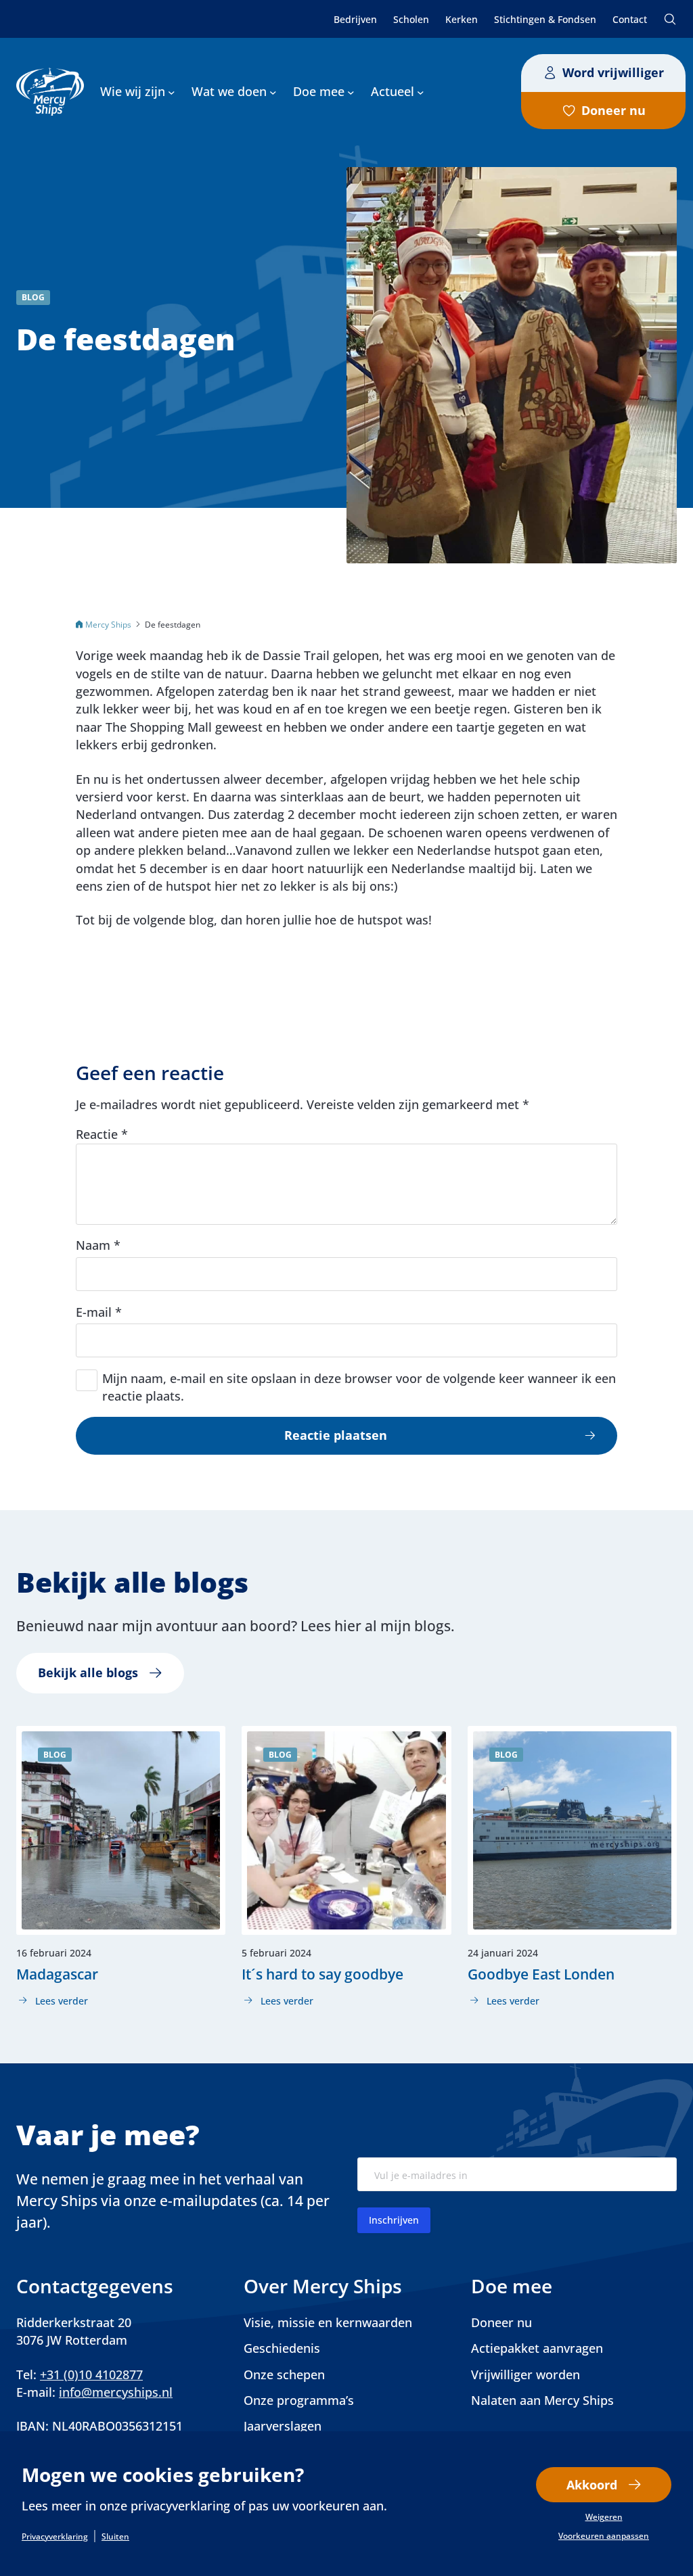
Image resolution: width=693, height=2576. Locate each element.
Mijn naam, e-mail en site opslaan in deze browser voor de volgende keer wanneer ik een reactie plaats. (359, 1387)
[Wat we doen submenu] (273, 92)
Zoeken (670, 19)
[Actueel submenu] (421, 92)
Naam (98, 1245)
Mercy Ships (108, 624)
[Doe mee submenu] (351, 92)
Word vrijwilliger (613, 72)
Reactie (102, 1134)
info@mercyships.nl (116, 2392)
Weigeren (604, 2517)
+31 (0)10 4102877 (91, 2374)
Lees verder (52, 2001)
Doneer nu (613, 110)
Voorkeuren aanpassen (604, 2536)
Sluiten (115, 2537)
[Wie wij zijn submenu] (172, 92)
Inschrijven (394, 2220)
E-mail (99, 1312)
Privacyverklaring (55, 2537)
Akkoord (592, 2485)
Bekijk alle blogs (88, 1672)
